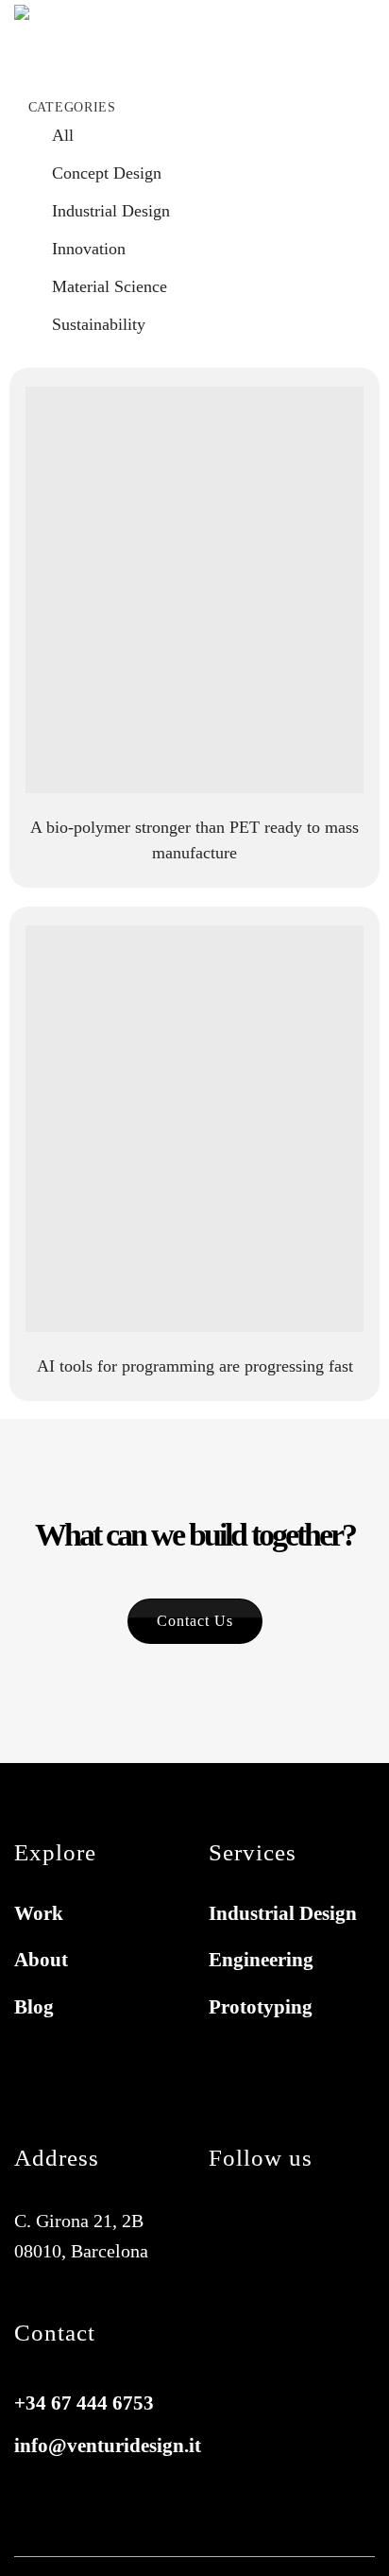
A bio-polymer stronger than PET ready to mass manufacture (194, 840)
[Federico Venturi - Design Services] (85, 41)
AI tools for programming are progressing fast (195, 1366)
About (237, 2543)
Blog (296, 2543)
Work (178, 2543)
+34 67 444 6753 (84, 2403)
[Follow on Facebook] (228, 2221)
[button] (361, 41)
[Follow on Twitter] (307, 2221)
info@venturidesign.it (108, 2446)
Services (108, 2543)
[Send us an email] (228, 2256)
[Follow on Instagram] (267, 2221)
